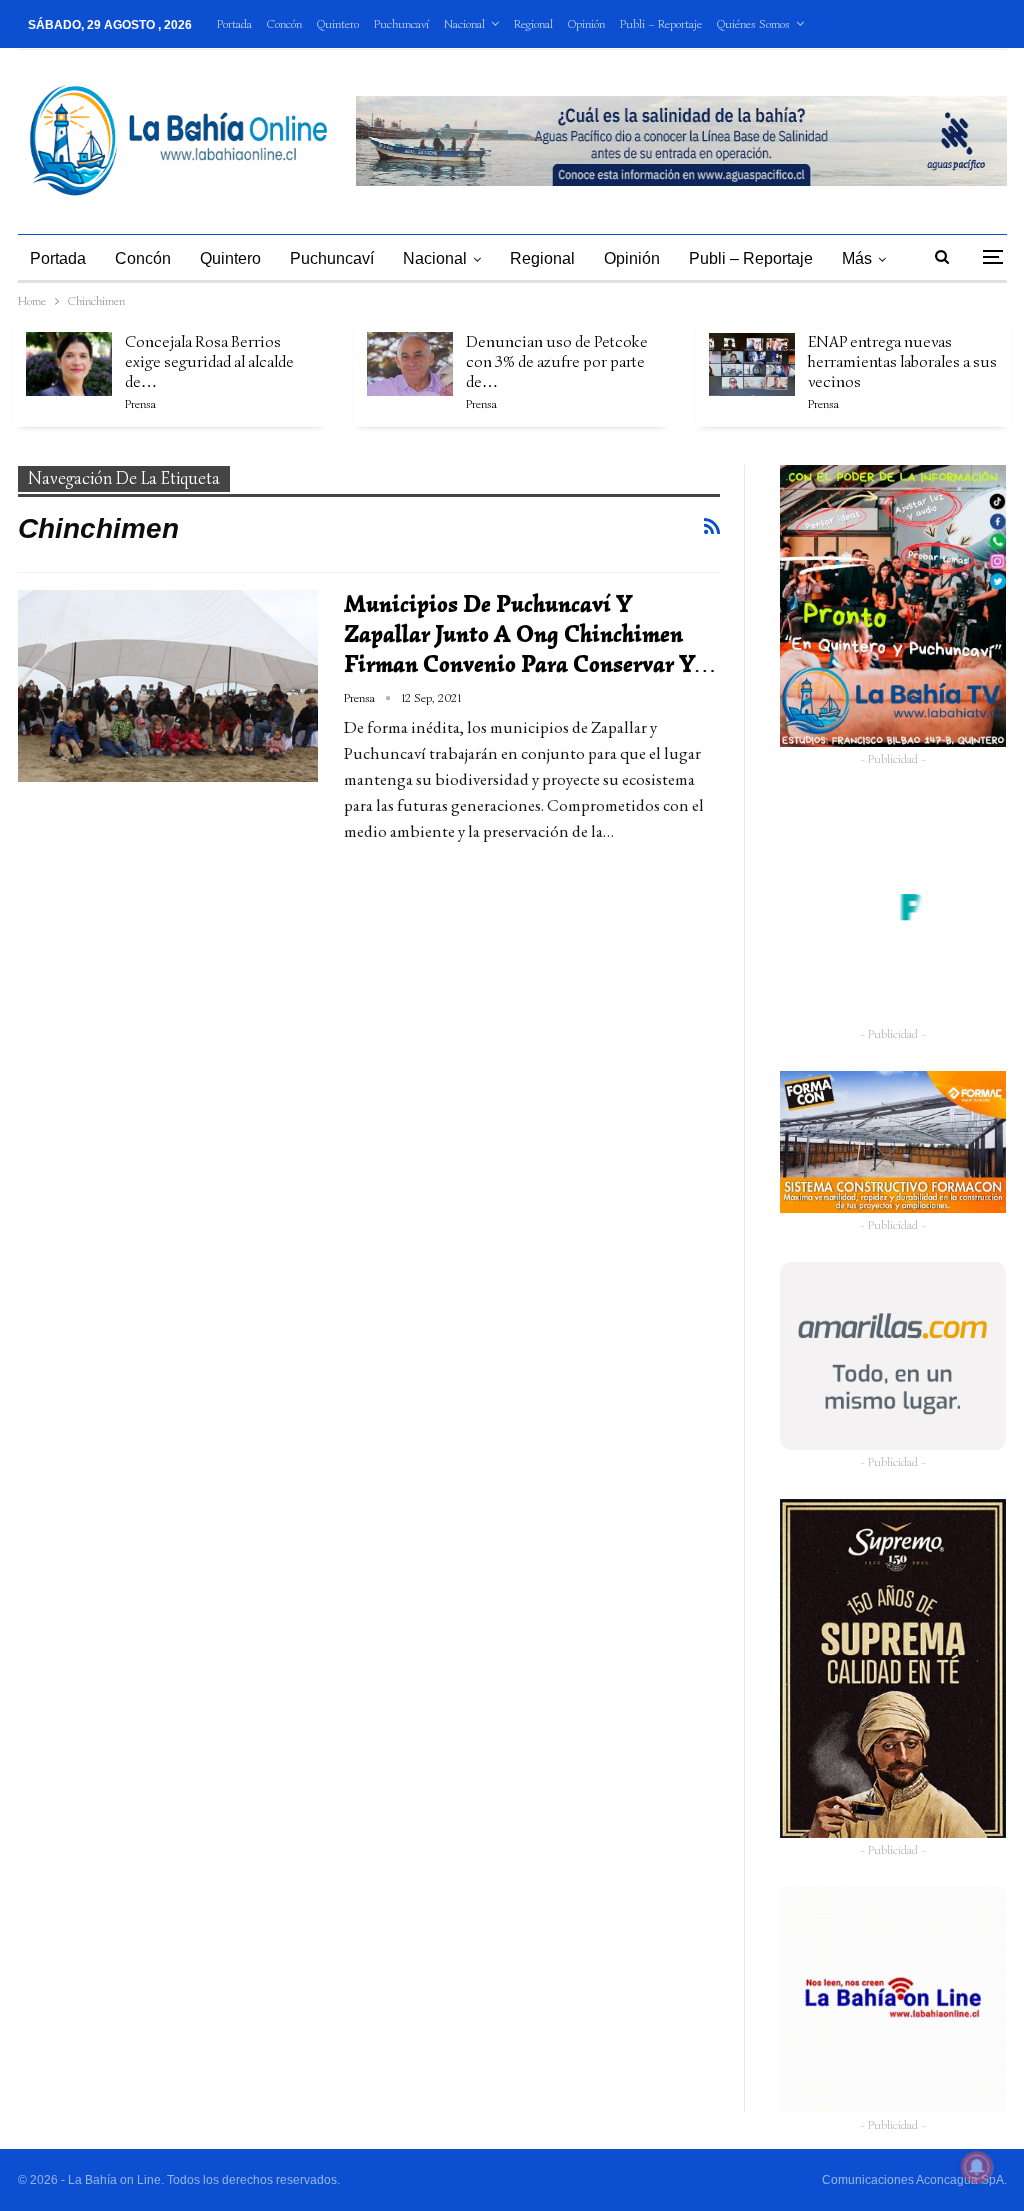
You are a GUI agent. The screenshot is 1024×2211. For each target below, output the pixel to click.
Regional (533, 23)
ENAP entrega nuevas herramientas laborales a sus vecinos (902, 362)
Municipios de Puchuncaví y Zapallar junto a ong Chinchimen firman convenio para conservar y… (529, 634)
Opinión (586, 23)
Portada (234, 23)
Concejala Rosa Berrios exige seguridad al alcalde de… (209, 362)
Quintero (338, 23)
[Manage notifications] (977, 2167)
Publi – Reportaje (661, 23)
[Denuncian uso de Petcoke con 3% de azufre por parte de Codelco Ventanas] (410, 364)
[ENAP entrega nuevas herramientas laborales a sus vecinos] (752, 364)
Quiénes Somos (753, 23)
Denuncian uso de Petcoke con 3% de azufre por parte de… (557, 362)
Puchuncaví (401, 23)
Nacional (464, 23)
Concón (284, 23)
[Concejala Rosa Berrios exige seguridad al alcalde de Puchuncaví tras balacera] (69, 364)
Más (857, 258)
